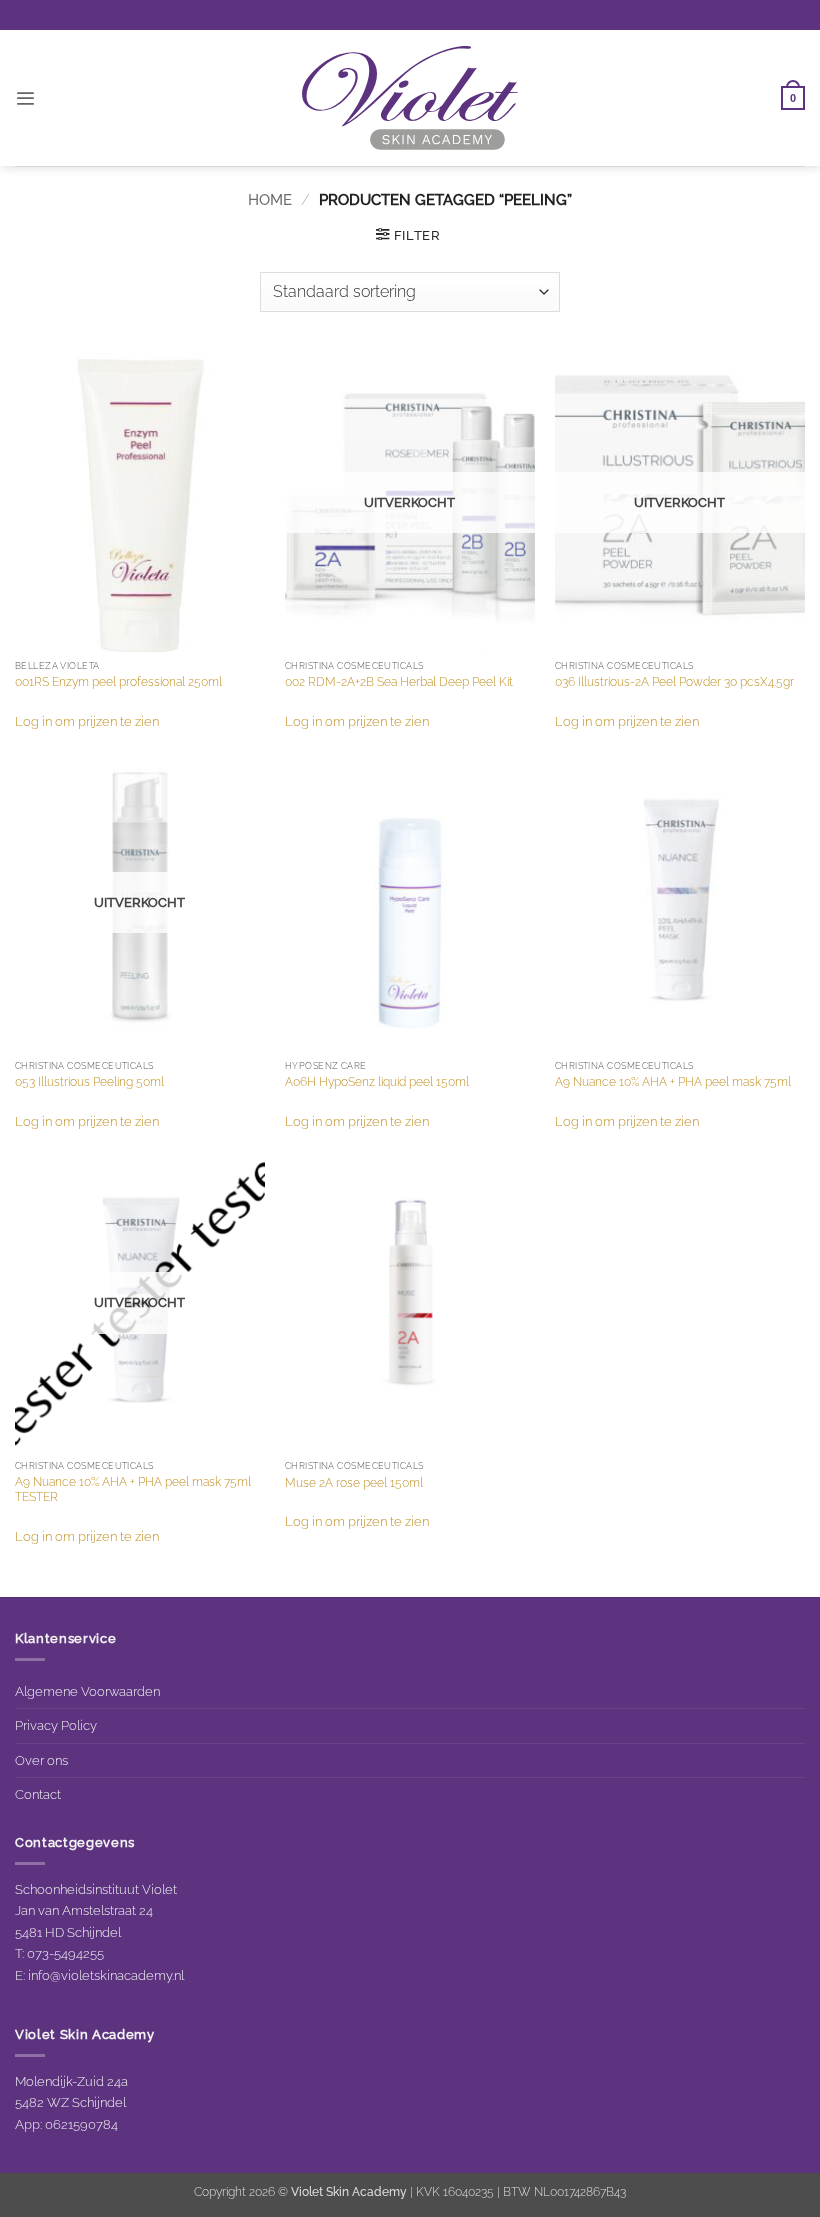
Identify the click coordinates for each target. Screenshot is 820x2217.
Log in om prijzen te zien (87, 721)
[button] (25, 98)
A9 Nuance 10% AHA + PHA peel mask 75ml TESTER (133, 1490)
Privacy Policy (56, 1725)
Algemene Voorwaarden (87, 1691)
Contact (38, 1794)
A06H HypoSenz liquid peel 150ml (377, 1082)
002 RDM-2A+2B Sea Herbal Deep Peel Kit (399, 682)
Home (270, 199)
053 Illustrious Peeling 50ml (89, 1082)
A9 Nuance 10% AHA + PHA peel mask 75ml (673, 1082)
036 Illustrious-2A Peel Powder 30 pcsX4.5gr (674, 682)
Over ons (41, 1760)
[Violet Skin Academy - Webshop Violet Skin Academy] (410, 98)
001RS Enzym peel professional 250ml (118, 682)
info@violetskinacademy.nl (106, 1975)
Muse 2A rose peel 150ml (354, 1483)
